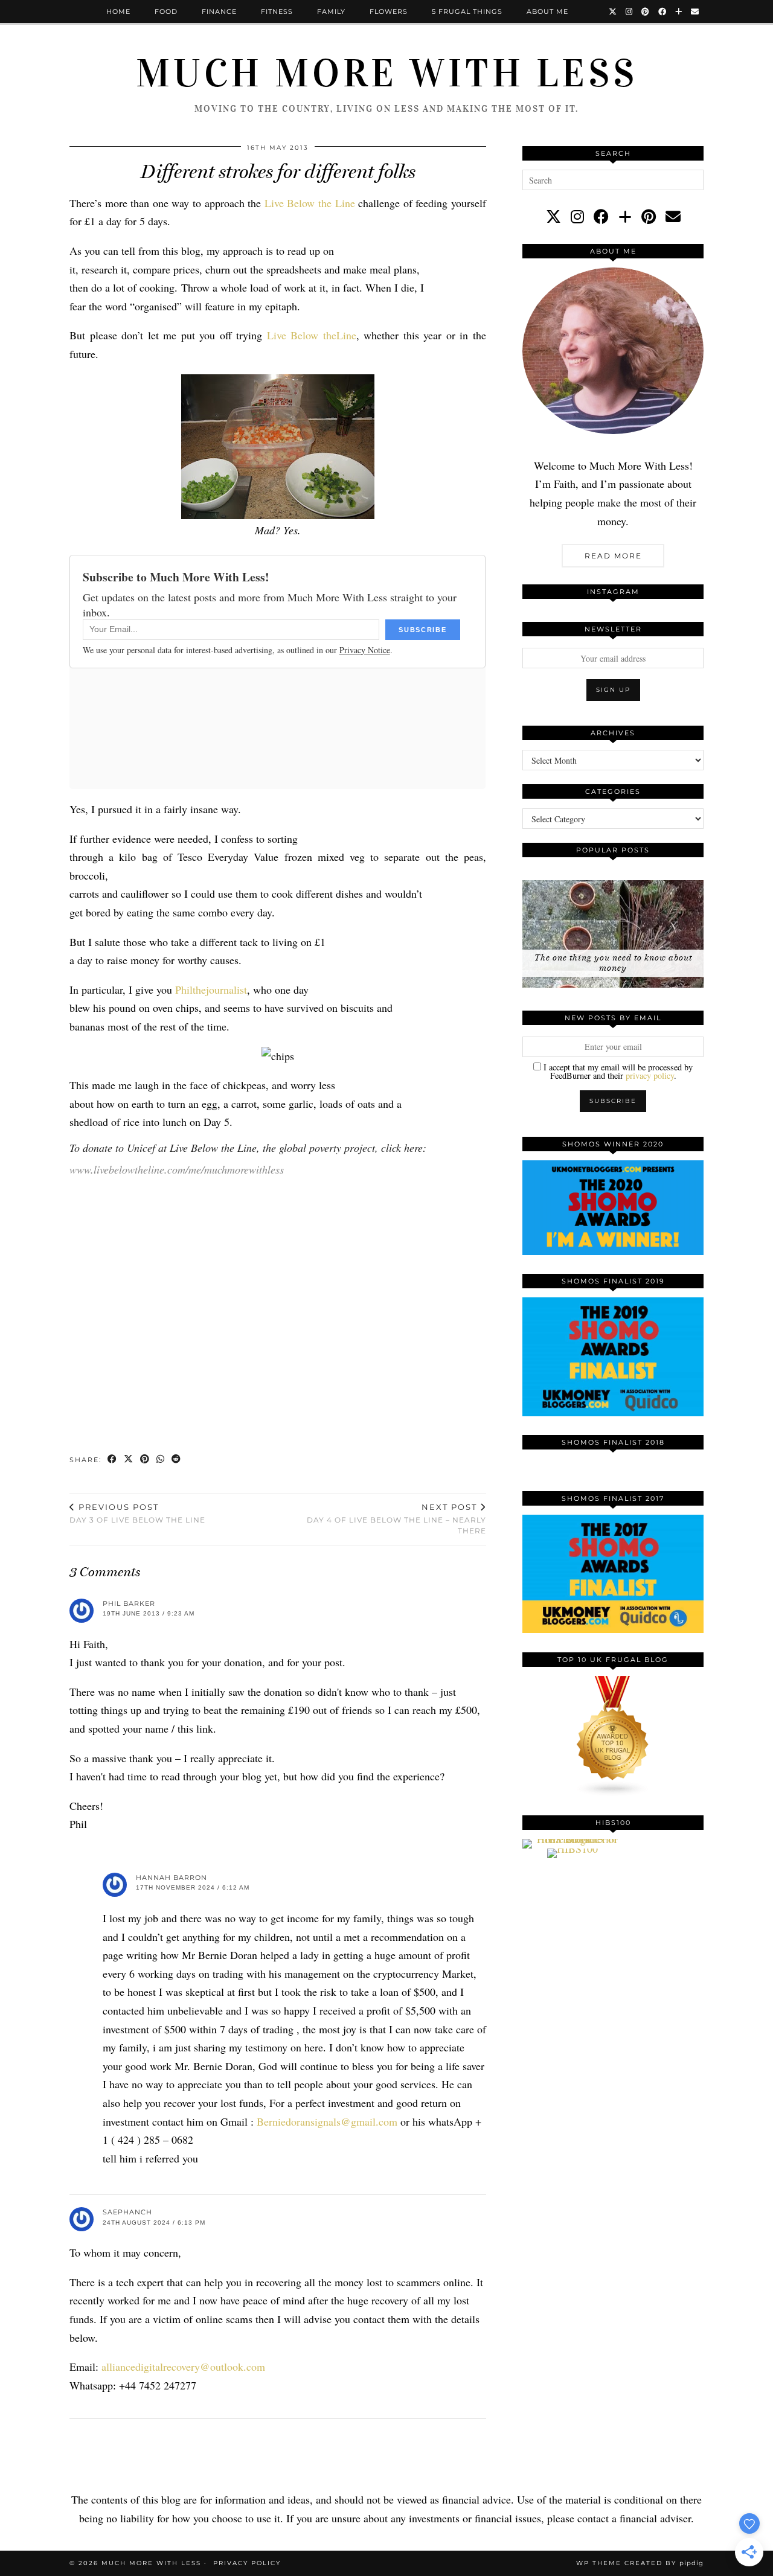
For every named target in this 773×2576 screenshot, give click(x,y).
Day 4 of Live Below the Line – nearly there (396, 1519)
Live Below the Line (310, 203)
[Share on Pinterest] (145, 1460)
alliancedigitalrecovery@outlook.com (183, 2367)
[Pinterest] (646, 11)
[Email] (695, 11)
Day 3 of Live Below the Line (137, 1513)
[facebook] (601, 216)
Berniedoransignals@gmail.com (327, 2121)
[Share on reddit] (177, 1460)
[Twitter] (613, 11)
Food (166, 11)
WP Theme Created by (640, 2563)
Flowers (389, 11)
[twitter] (553, 216)
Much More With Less (387, 74)
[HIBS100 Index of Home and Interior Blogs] (572, 1839)
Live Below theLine (312, 335)
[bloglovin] (625, 216)
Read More (613, 556)
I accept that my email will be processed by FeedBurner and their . (617, 1071)
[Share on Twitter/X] (129, 1460)
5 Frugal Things (467, 11)
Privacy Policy (247, 2563)
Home (118, 11)
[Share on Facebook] (113, 1460)
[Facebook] (662, 11)
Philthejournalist (211, 989)
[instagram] (577, 216)
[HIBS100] (573, 1849)
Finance (219, 11)
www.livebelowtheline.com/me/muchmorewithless (177, 1169)
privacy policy (650, 1075)
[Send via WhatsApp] (161, 1460)
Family (331, 11)
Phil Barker (129, 1603)
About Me (547, 11)
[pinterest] (649, 216)
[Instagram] (629, 11)
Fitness (277, 11)
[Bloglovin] (679, 11)
